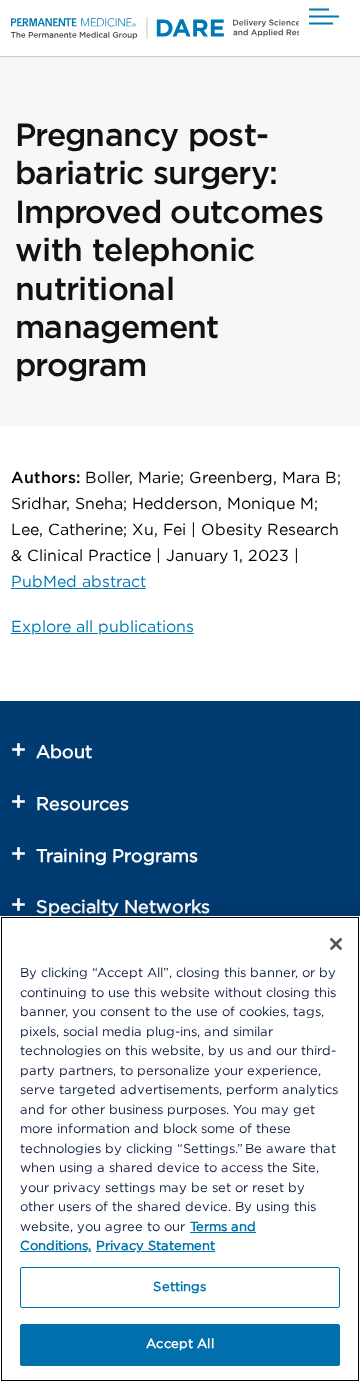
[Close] (336, 944)
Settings (179, 1287)
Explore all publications (102, 627)
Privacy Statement (155, 1246)
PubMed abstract (78, 582)
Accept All (179, 1344)
